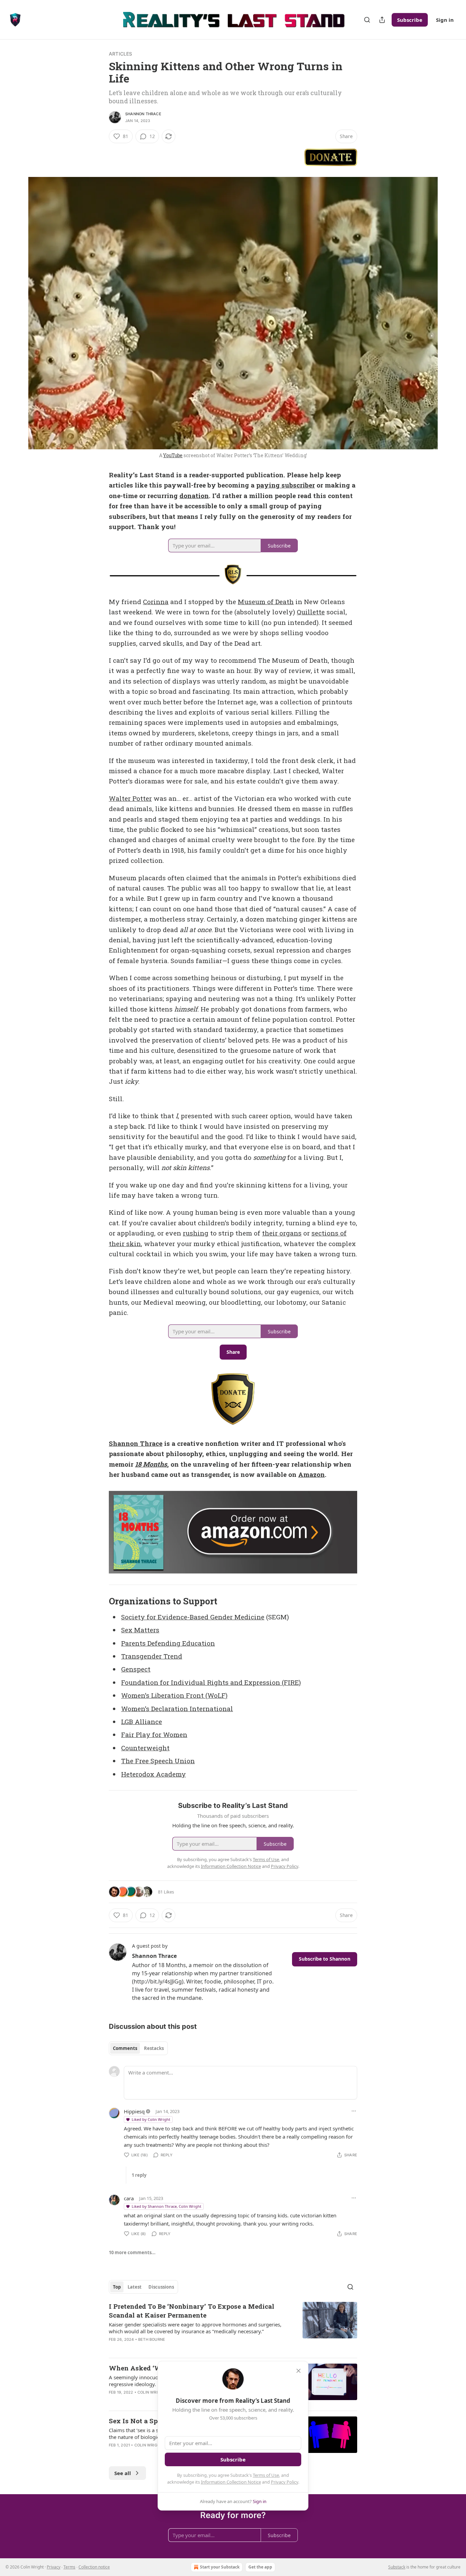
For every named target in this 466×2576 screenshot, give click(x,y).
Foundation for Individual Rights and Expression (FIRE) (211, 1682)
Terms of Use (266, 2475)
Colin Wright (151, 2392)
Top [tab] (117, 2287)
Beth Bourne (152, 2339)
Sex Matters (140, 1630)
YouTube (173, 455)
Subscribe (410, 20)
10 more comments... (132, 2252)
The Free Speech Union (158, 1761)
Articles (121, 54)
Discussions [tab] (161, 2287)
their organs (282, 1233)
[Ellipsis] (354, 2111)
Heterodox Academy (154, 1774)
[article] (233, 2327)
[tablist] (138, 2048)
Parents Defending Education (168, 1643)
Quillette (311, 612)
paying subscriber (286, 485)
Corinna (156, 602)
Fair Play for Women (154, 1734)
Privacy (54, 2567)
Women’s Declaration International (177, 1709)
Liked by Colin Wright (151, 2119)
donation (194, 496)
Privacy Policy (285, 2482)
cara (129, 2198)
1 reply (139, 2175)
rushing (196, 1233)
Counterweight (145, 1748)
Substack (397, 2567)
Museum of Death (266, 602)
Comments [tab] (125, 2048)
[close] (298, 2371)
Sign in (445, 20)
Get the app (260, 2567)
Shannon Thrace (143, 114)
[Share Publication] (382, 20)
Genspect (136, 1669)
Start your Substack (220, 2567)
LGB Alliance (142, 1721)
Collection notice (94, 2567)
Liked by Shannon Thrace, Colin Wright (166, 2206)
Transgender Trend (152, 1656)
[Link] (99, 1601)
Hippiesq (134, 2111)
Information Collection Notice (231, 2482)
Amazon (311, 1474)
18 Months (151, 1464)
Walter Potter (130, 798)
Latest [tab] (135, 2287)
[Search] (367, 20)
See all (123, 2473)
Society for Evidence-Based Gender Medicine (193, 1617)
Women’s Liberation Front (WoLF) (174, 1695)
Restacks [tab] (154, 2048)
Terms (69, 2567)
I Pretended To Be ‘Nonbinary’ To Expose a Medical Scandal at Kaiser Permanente (192, 2311)
